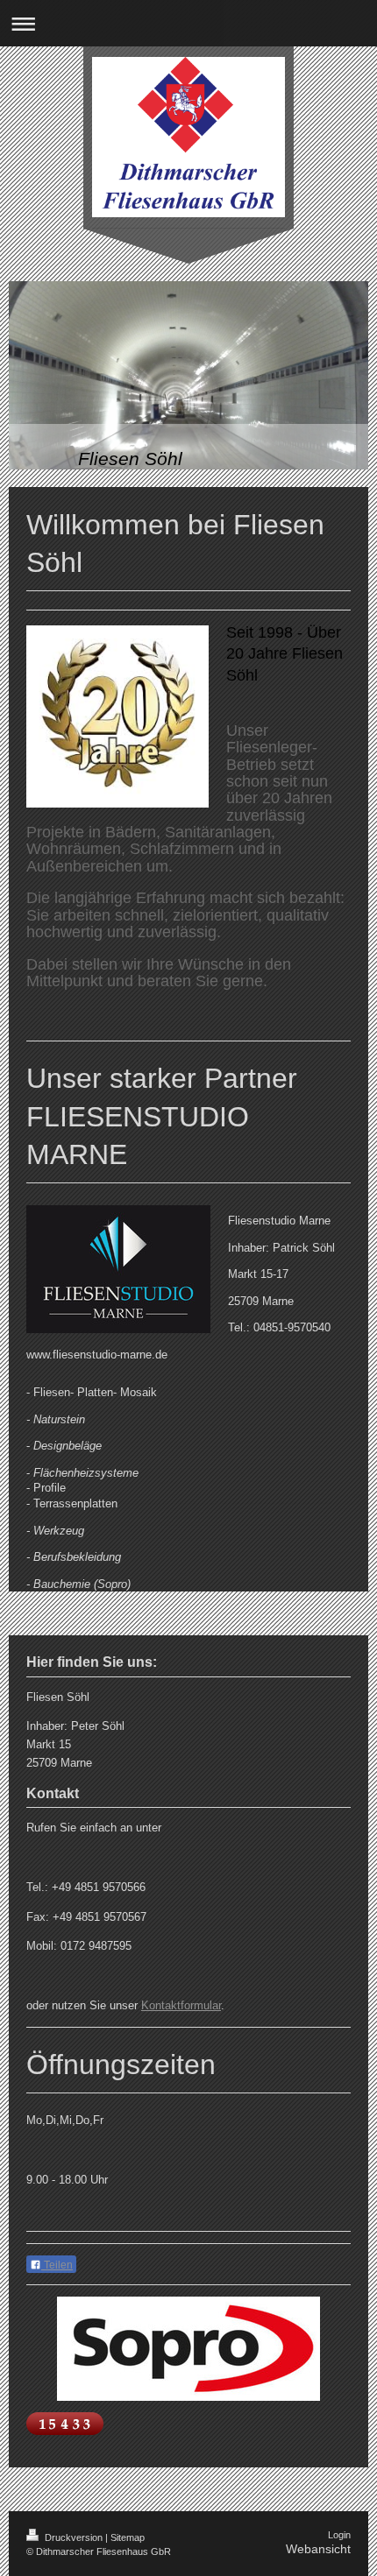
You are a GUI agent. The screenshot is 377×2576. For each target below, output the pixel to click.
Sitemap (128, 2537)
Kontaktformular (181, 2005)
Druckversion (74, 2537)
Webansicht (318, 2549)
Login (339, 2535)
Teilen (57, 2265)
